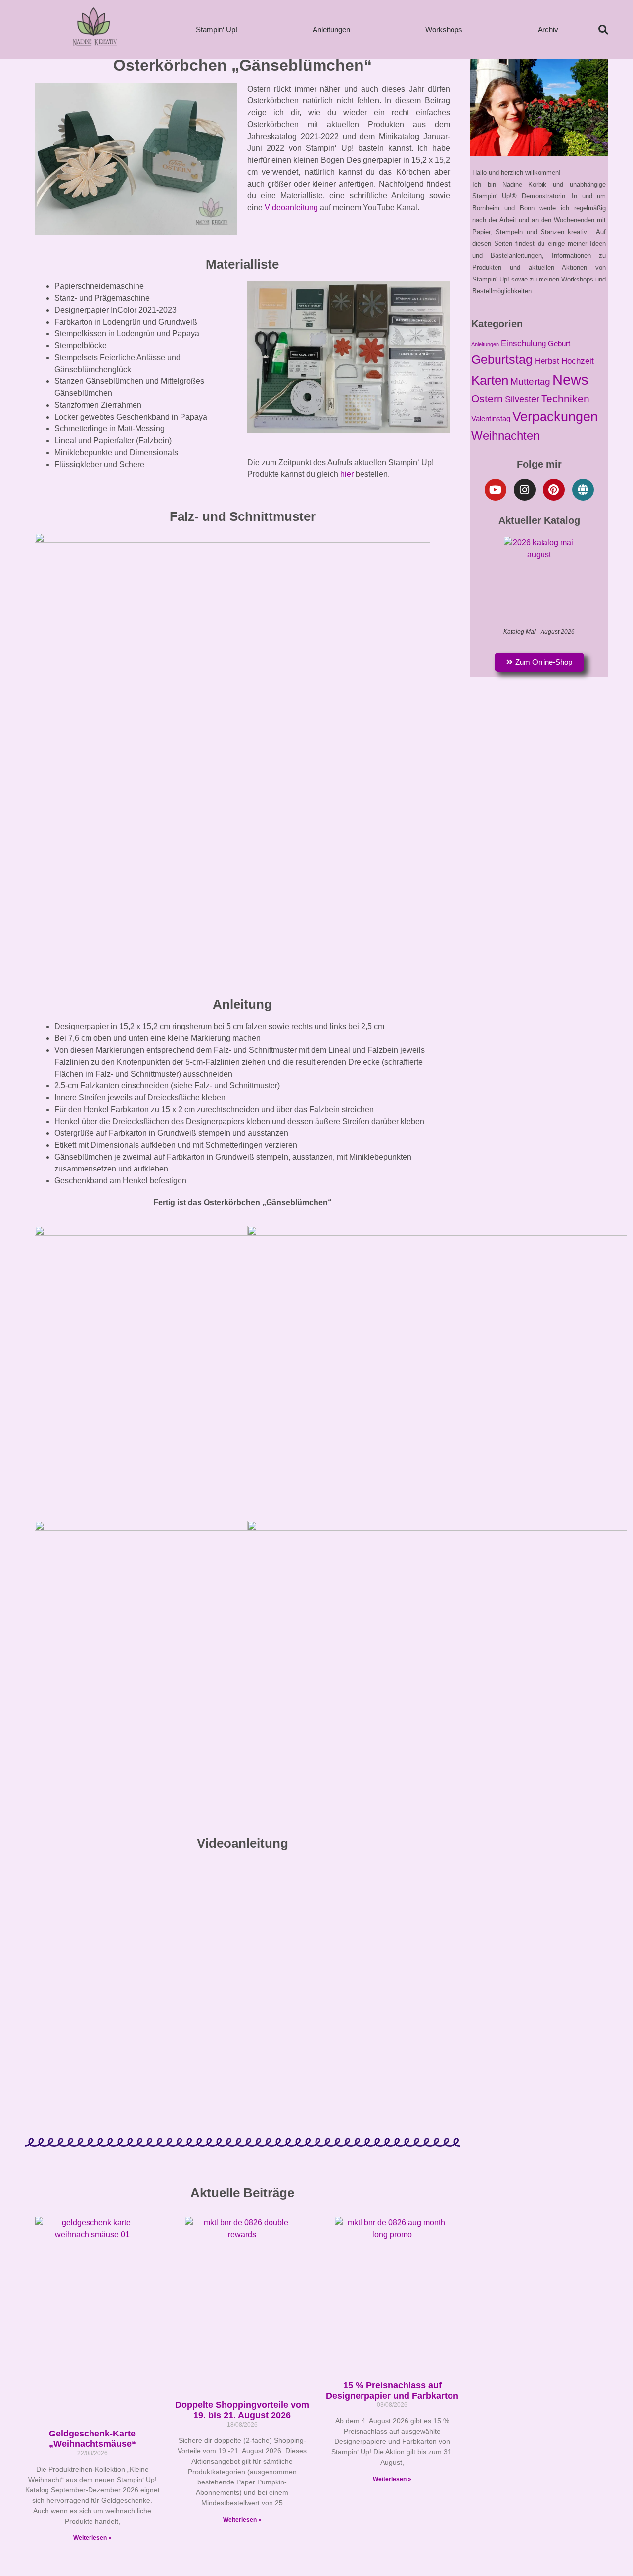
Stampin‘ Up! (217, 29)
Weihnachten (505, 436)
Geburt (559, 344)
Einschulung (523, 343)
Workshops (444, 29)
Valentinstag (491, 419)
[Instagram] (525, 490)
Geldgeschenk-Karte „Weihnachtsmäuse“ (92, 2439)
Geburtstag (502, 359)
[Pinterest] (554, 490)
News (570, 380)
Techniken (565, 398)
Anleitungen (331, 29)
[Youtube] (496, 490)
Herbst (547, 361)
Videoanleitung (291, 208)
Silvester (522, 399)
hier (347, 474)
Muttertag (530, 382)
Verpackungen (555, 416)
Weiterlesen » (92, 2538)
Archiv (548, 29)
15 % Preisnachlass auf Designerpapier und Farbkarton (392, 2390)
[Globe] (583, 490)
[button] (603, 30)
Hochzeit (578, 361)
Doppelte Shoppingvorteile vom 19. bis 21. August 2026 (242, 2410)
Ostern (487, 398)
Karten (490, 380)
